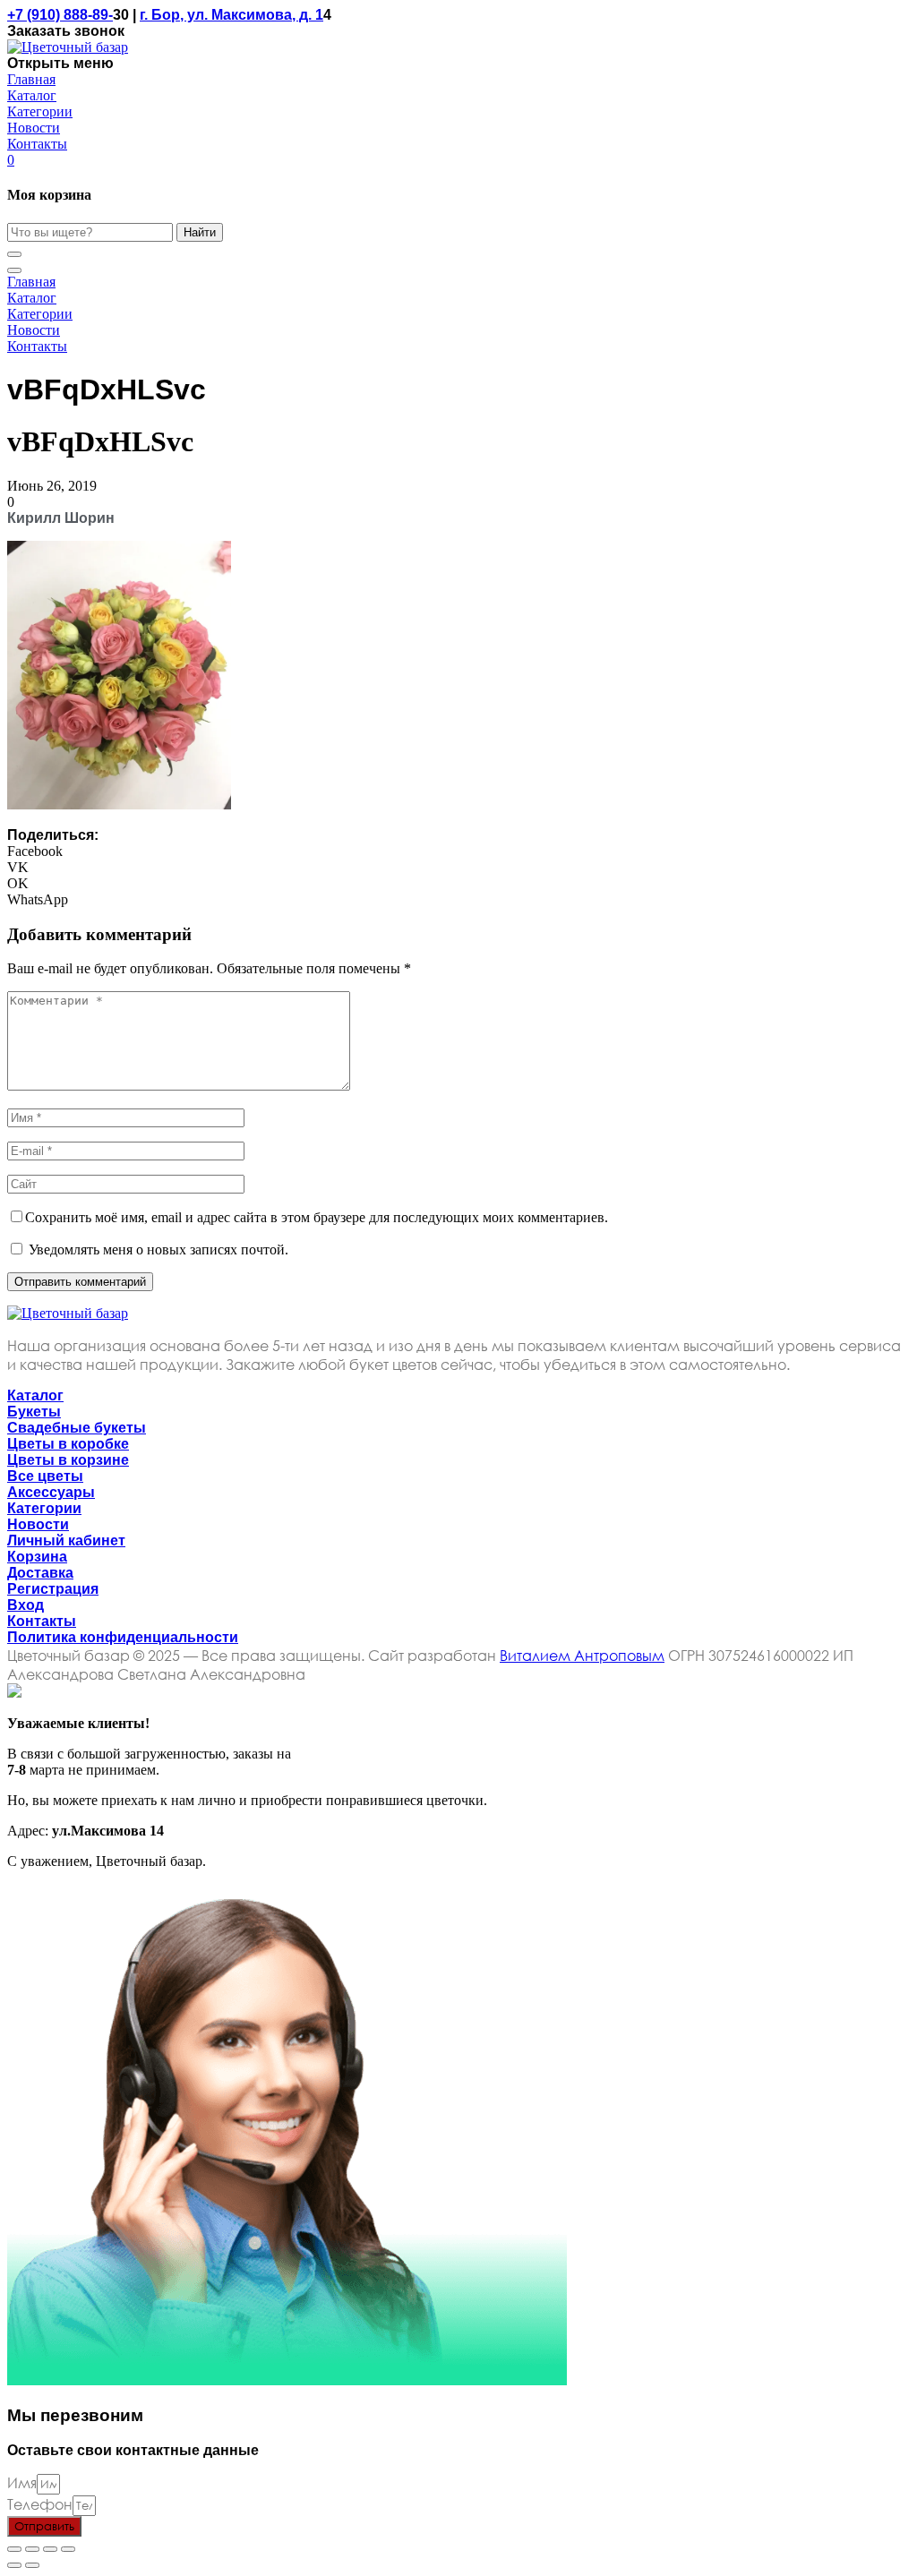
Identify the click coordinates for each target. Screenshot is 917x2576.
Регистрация (53, 1589)
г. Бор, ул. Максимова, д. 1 (231, 15)
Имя (22, 2482)
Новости (38, 1524)
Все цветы (45, 1476)
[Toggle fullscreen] (50, 2549)
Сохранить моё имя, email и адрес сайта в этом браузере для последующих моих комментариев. (317, 1217)
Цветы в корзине (68, 1460)
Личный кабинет (66, 1540)
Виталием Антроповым (582, 1655)
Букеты (34, 1412)
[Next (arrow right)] (32, 2565)
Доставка (40, 1573)
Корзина (37, 1557)
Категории (44, 1508)
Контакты (42, 1621)
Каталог (35, 1395)
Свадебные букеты (77, 1428)
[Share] (32, 2549)
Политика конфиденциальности (123, 1637)
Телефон (40, 2504)
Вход (26, 1605)
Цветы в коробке (68, 1444)
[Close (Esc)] (14, 2549)
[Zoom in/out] (68, 2549)
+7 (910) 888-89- (60, 15)
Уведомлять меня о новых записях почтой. (159, 1249)
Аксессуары (51, 1492)
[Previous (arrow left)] (14, 2565)
